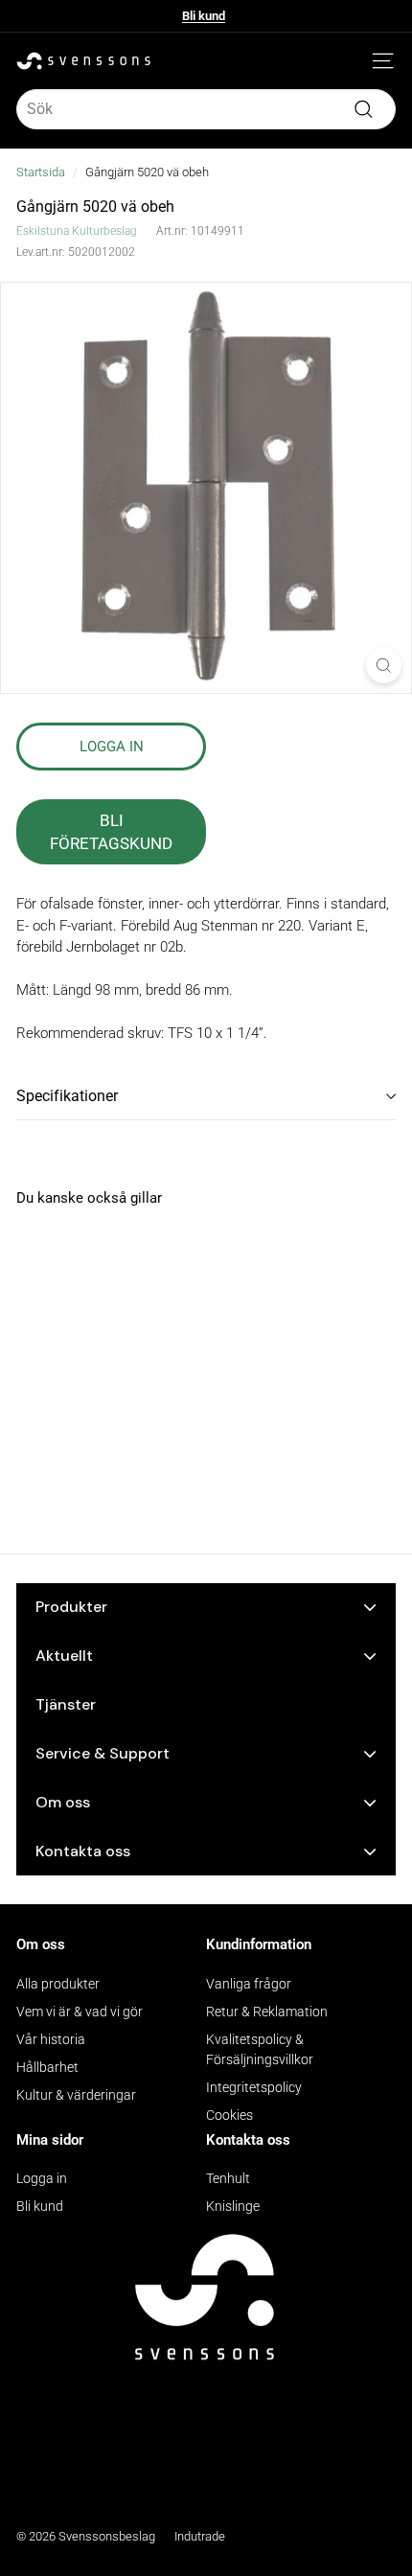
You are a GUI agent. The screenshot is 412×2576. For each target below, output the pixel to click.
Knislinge (233, 2206)
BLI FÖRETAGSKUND (111, 832)
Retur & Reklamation (267, 2012)
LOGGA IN (112, 747)
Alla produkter (58, 1984)
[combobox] (206, 109)
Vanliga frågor (249, 1984)
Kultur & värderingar (76, 2095)
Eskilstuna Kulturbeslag (77, 231)
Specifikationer (67, 1096)
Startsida (41, 172)
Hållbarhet (47, 2067)
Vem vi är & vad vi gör (80, 2012)
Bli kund (204, 16)
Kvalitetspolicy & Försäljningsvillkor (260, 2049)
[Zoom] (384, 666)
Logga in (42, 2178)
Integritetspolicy (254, 2087)
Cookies (229, 2115)
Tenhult (228, 2178)
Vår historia (51, 2039)
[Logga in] (355, 61)
